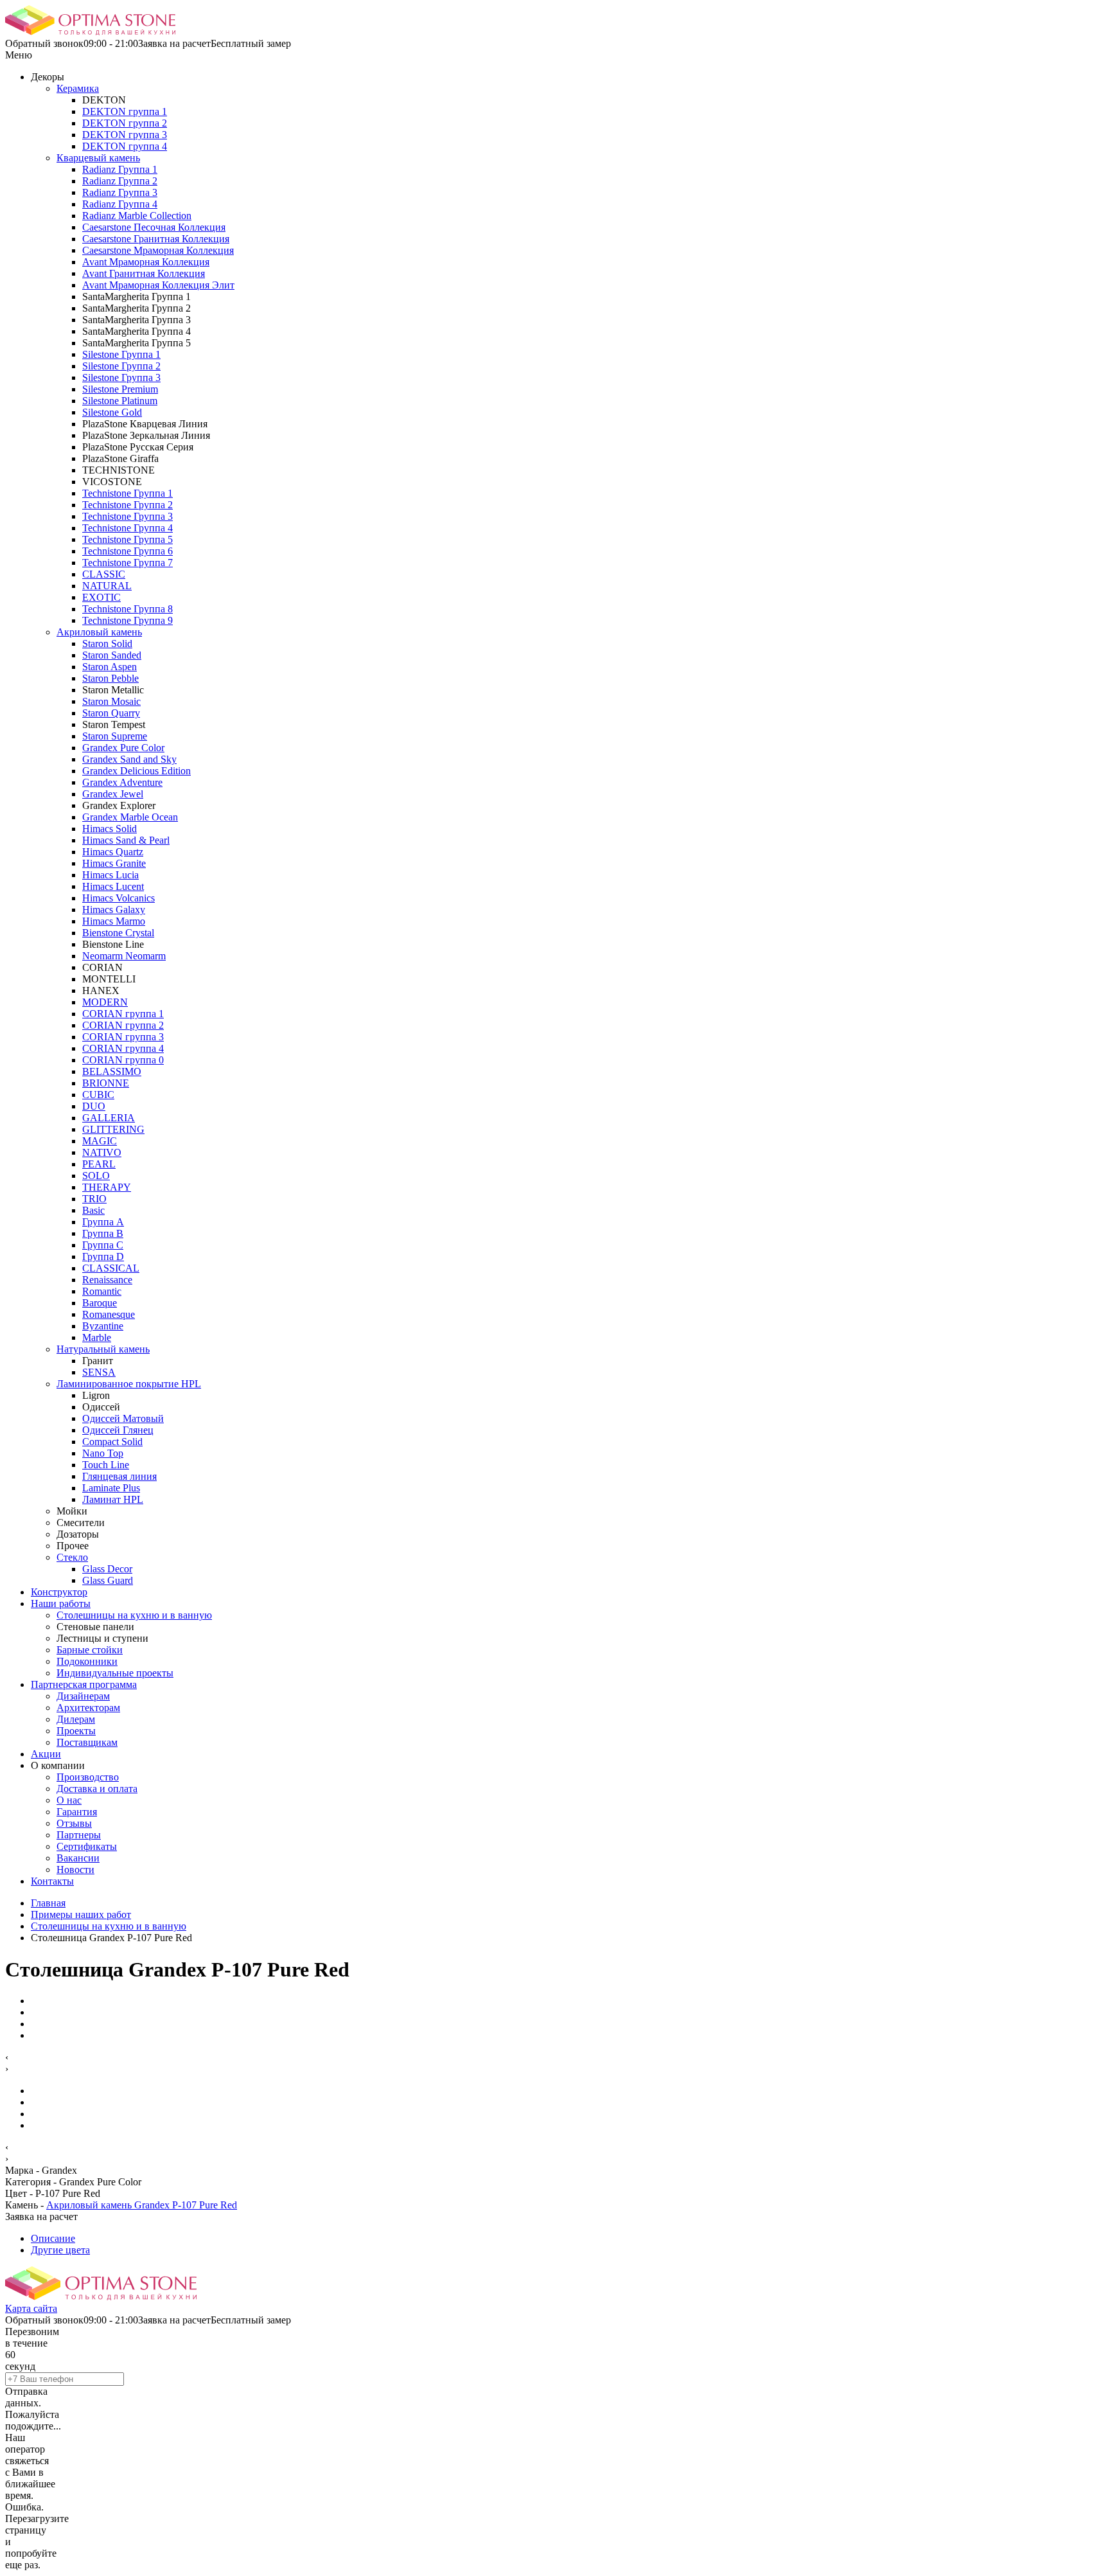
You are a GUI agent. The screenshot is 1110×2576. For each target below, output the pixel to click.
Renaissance (107, 1280)
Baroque (100, 1303)
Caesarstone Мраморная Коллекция (158, 250)
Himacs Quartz (113, 852)
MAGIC (100, 1141)
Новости (75, 1870)
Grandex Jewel (113, 794)
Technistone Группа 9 (128, 620)
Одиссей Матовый (123, 1418)
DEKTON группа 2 (125, 123)
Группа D (103, 1257)
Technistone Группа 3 (128, 516)
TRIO (94, 1199)
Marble (97, 1337)
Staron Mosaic (111, 701)
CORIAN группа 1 (123, 1014)
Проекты (76, 1731)
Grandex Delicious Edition (137, 771)
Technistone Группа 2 (128, 505)
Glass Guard (108, 1580)
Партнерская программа (84, 1684)
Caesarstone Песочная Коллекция (154, 227)
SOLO (96, 1176)
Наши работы (61, 1603)
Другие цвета (60, 2250)
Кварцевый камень (98, 158)
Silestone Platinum (120, 401)
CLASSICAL (111, 1268)
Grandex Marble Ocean (130, 817)
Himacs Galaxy (114, 910)
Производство (88, 1777)
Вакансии (78, 1858)
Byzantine (103, 1326)
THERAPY (107, 1187)
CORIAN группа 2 (123, 1025)
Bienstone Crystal (118, 933)
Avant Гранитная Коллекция (144, 273)
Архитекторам (88, 1708)
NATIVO (102, 1152)
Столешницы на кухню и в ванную (134, 1615)
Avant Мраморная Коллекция (146, 262)
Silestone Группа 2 (121, 366)
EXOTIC (101, 597)
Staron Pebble (110, 678)
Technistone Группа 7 (128, 563)
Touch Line (106, 1465)
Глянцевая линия (119, 1476)
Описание (53, 2238)
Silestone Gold (112, 412)
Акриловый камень (99, 632)
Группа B (103, 1233)
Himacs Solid (110, 829)
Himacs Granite (114, 863)
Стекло (72, 1557)
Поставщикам (87, 1742)
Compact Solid (112, 1442)
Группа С (103, 1245)
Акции (46, 1754)
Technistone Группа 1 (128, 493)
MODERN (105, 1002)
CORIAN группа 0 (123, 1060)
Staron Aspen (110, 667)
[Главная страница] (90, 32)
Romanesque (109, 1314)
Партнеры (79, 1835)
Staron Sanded (112, 655)
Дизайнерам (83, 1696)
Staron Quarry (111, 713)
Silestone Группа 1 (121, 354)
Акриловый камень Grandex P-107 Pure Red (142, 2205)
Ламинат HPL (113, 1499)
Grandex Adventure (122, 782)
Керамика (78, 88)
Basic (93, 1210)
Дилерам (76, 1719)
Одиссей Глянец (118, 1430)
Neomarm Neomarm (124, 956)
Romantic (102, 1291)
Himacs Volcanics (119, 898)
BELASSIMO (112, 1071)
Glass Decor (107, 1569)
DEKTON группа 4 (125, 146)
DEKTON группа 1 (125, 111)
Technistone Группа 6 (128, 551)
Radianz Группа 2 (120, 181)
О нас (69, 1800)
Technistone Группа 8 (128, 609)
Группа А (103, 1222)
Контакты (52, 1881)
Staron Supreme (115, 736)
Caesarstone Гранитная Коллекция (156, 239)
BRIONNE (106, 1083)
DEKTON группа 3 (125, 135)
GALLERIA (109, 1118)
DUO (94, 1106)
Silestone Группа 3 (121, 378)
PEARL (99, 1164)
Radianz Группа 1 (120, 169)
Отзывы (74, 1823)
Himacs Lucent (113, 886)
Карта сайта (31, 2308)
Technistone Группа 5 (128, 539)
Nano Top (103, 1453)
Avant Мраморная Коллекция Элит (158, 285)
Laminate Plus (111, 1488)
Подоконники (87, 1661)
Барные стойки (90, 1650)
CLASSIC (104, 574)
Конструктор (59, 1592)
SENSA (99, 1372)
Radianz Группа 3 (120, 192)
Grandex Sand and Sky (129, 759)
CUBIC (98, 1095)
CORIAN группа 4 (123, 1048)
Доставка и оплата (97, 1789)
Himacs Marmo (114, 921)
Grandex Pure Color (123, 748)
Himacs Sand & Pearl (126, 840)
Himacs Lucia (110, 875)
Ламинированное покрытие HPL (129, 1384)
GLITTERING (113, 1129)
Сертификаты (87, 1846)
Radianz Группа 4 (120, 204)
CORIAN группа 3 (123, 1037)
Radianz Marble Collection (137, 216)
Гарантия (77, 1812)
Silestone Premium (120, 389)
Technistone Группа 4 (128, 528)
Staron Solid (107, 644)
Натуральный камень (103, 1349)
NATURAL (107, 586)
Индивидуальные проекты (115, 1673)
